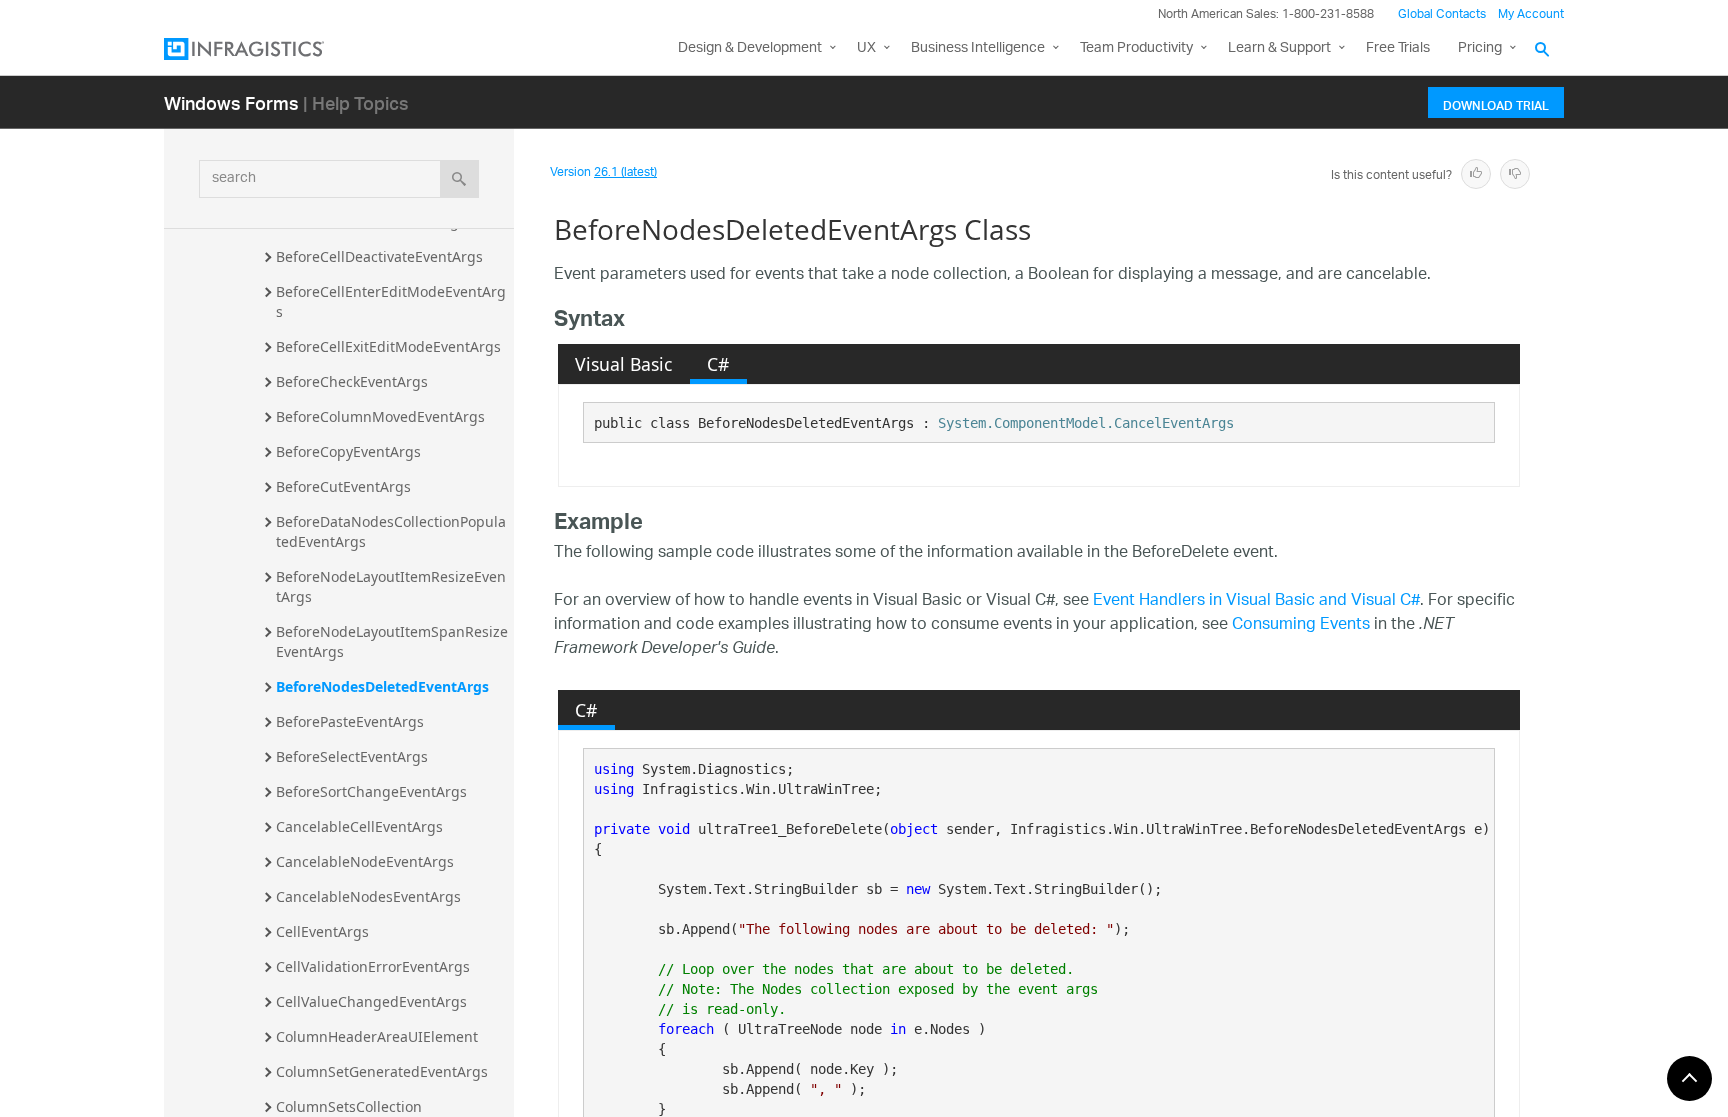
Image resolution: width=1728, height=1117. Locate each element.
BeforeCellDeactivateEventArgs (379, 256)
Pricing (1480, 48)
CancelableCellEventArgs (359, 826)
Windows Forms (231, 102)
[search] (459, 179)
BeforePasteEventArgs (350, 721)
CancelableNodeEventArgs (365, 861)
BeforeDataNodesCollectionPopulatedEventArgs (391, 531)
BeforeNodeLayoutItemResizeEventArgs (391, 586)
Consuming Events (1301, 625)
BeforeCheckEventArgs (352, 381)
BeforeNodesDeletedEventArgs (382, 686)
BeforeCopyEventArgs (348, 451)
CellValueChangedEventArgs (371, 1001)
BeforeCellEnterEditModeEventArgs (391, 301)
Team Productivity (1136, 48)
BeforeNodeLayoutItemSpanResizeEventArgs (392, 641)
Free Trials (1398, 48)
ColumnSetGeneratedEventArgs (382, 1071)
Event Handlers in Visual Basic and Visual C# (1256, 601)
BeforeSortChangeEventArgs (371, 791)
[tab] (624, 364)
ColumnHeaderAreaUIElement (377, 1036)
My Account (1531, 14)
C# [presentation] (718, 364)
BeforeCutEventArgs (343, 486)
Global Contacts (1442, 14)
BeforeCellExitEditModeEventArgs (388, 346)
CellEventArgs (322, 931)
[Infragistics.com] (264, 49)
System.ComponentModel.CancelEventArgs (1086, 423)
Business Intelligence (978, 48)
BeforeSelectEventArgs (352, 756)
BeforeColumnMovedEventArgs (380, 416)
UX (866, 48)
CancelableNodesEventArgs (368, 896)
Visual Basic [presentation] (623, 364)
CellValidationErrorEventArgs (373, 966)
